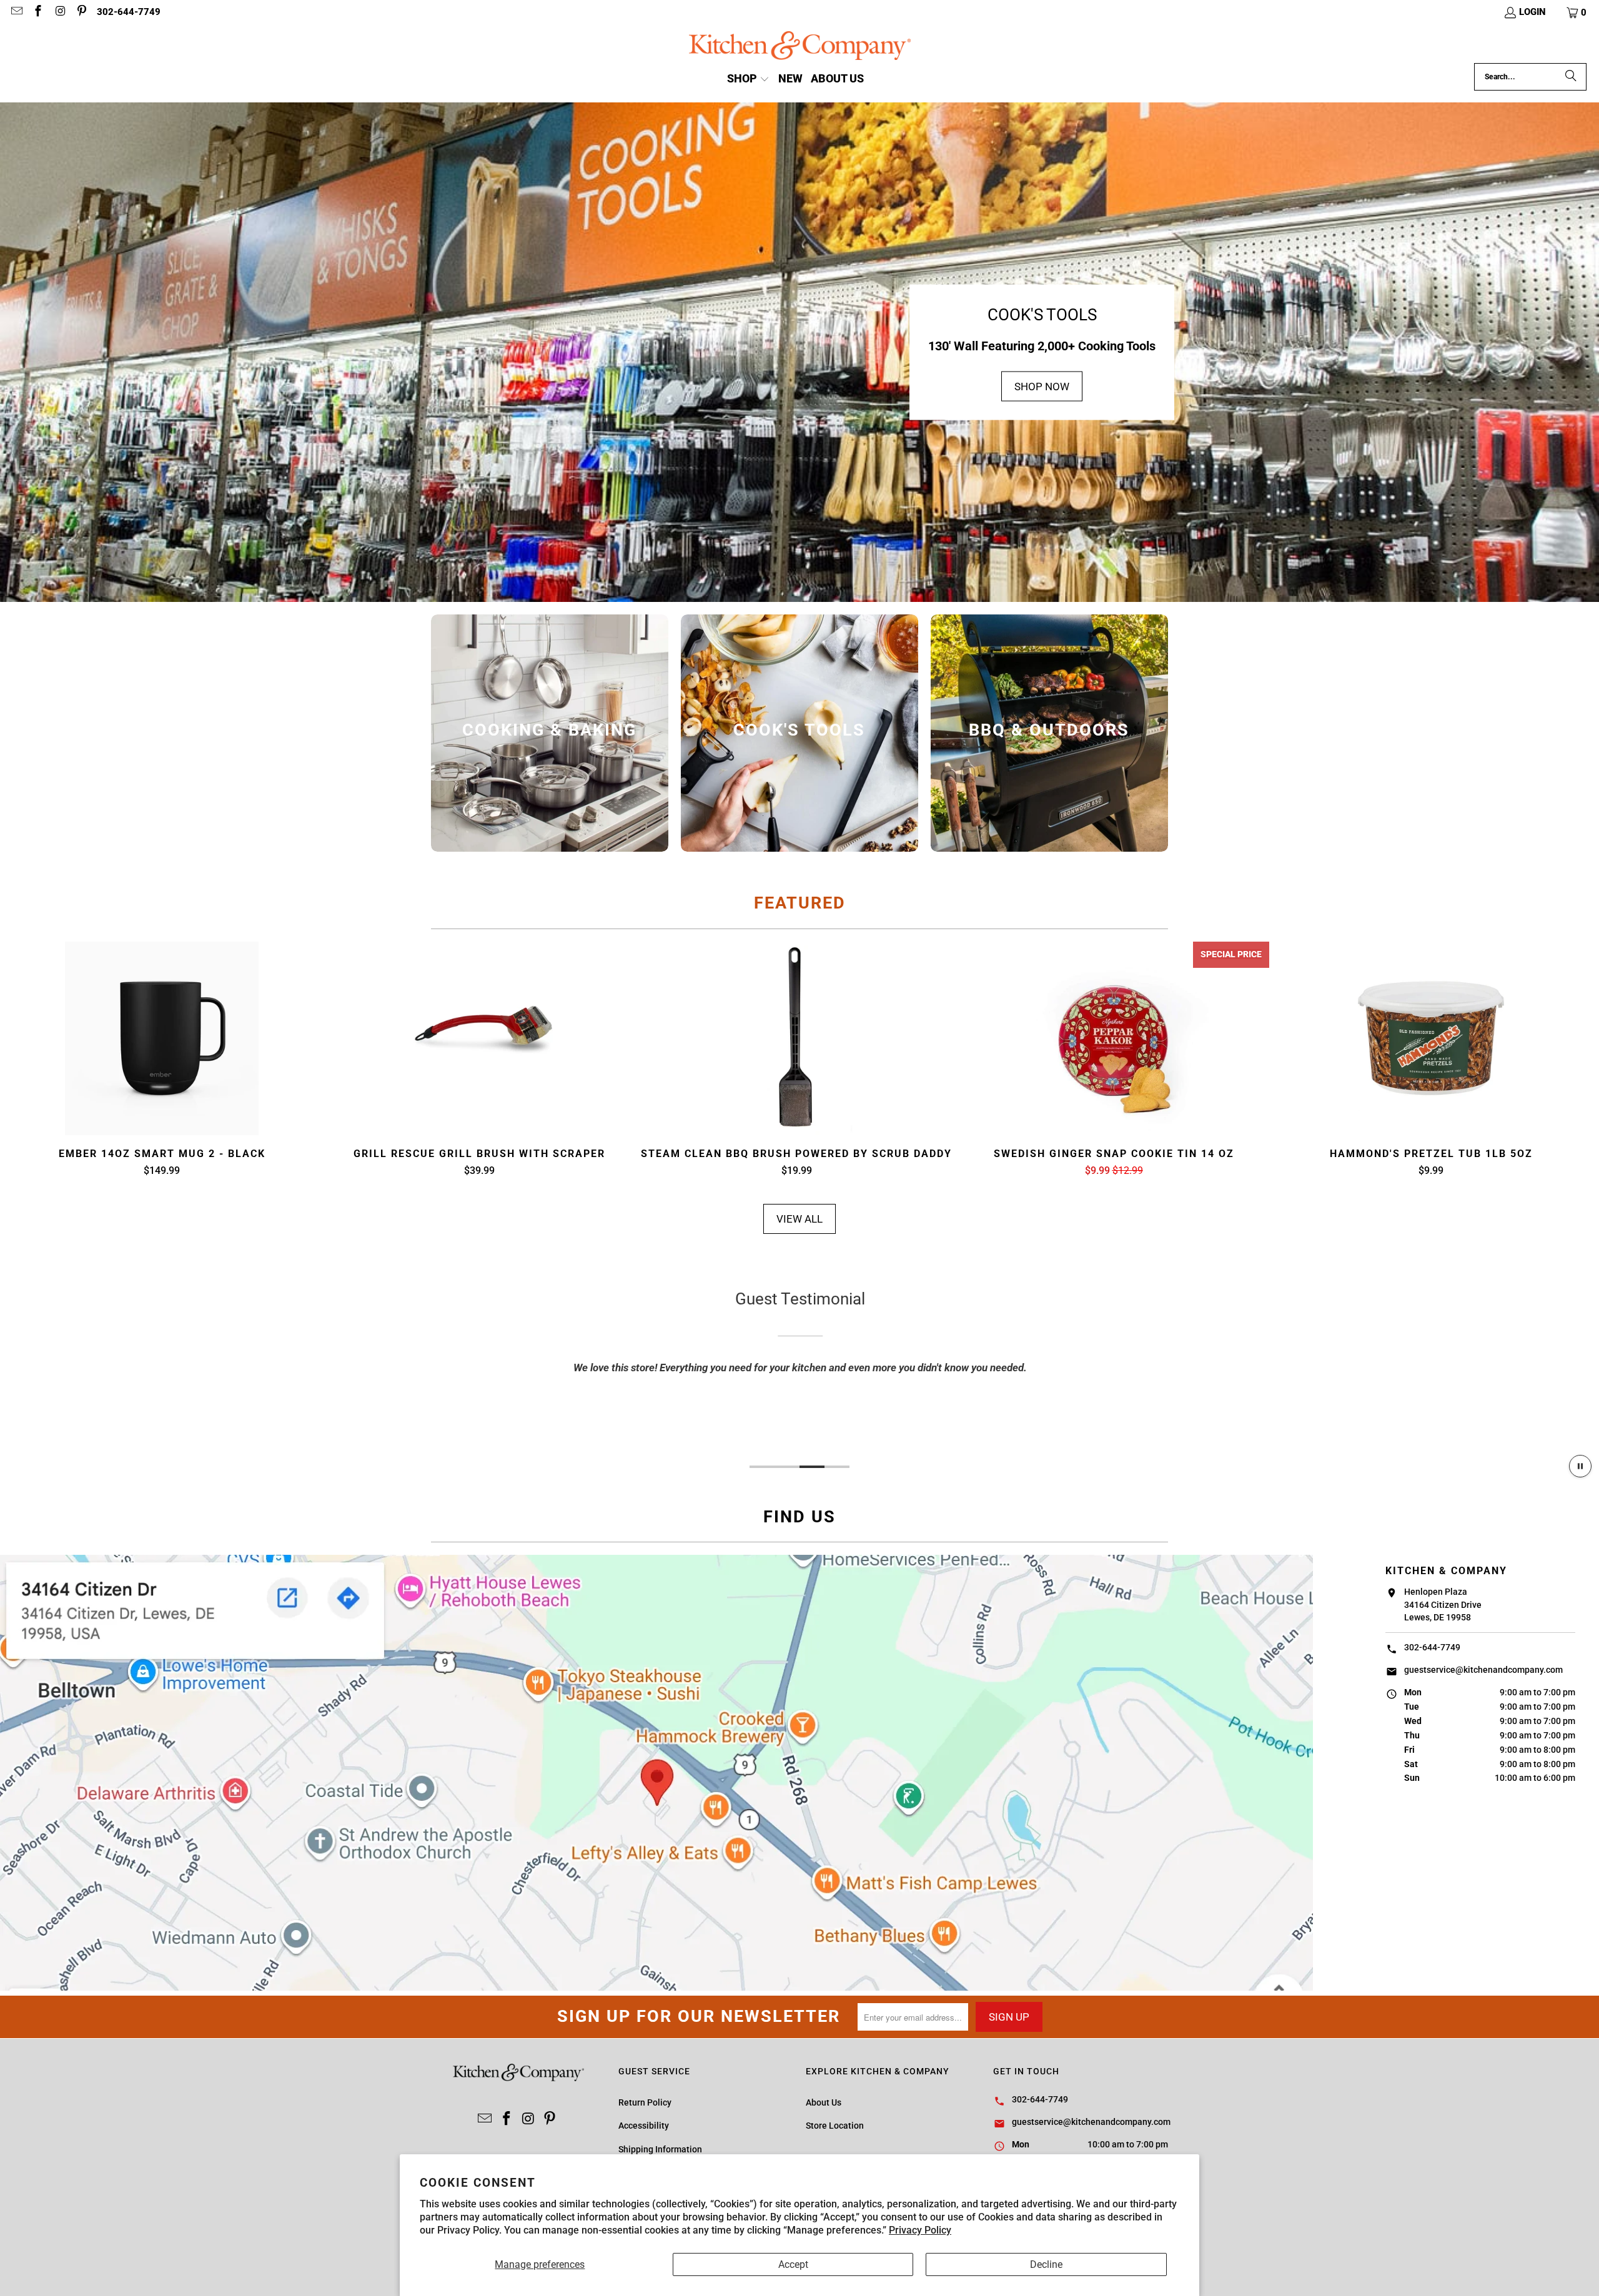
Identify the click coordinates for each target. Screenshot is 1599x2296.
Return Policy (645, 2102)
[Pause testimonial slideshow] (1580, 1466)
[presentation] (550, 733)
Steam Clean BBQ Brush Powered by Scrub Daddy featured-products (796, 1038)
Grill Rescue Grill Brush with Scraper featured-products (479, 1038)
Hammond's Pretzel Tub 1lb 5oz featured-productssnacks (1431, 1038)
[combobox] (1530, 77)
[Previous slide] (45, 1060)
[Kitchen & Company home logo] (800, 47)
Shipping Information (660, 2149)
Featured (800, 903)
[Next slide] (1554, 1060)
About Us (824, 2102)
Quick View (162, 1068)
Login (1532, 12)
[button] (1577, 12)
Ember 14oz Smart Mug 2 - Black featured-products (162, 1038)
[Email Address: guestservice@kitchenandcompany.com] (16, 12)
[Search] (1571, 77)
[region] (799, 1368)
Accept (793, 2264)
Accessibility (644, 2126)
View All (799, 1219)
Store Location (835, 2126)
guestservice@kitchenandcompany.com (1483, 1670)
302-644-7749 (129, 12)
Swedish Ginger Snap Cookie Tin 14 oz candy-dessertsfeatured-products (1114, 1038)
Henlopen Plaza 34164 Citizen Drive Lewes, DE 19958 (1443, 1604)
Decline (1046, 2264)
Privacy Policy (920, 2230)
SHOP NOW (1042, 386)
